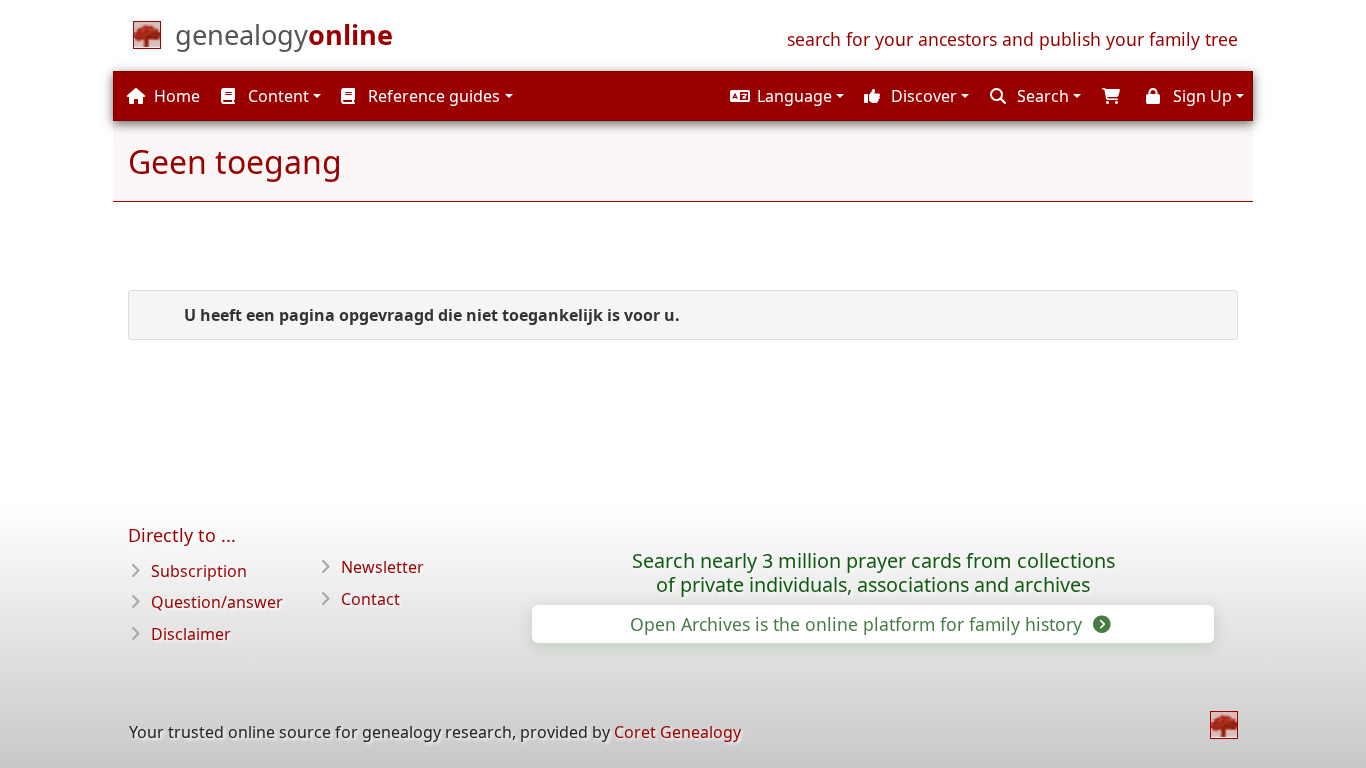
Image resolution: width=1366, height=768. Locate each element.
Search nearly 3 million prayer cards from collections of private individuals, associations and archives (873, 573)
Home (175, 96)
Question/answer (217, 602)
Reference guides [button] (432, 96)
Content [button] (276, 96)
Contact (370, 599)
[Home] (1224, 725)
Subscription (199, 571)
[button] (784, 96)
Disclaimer (191, 634)
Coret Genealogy (677, 732)
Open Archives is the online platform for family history (858, 624)
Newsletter (382, 567)
